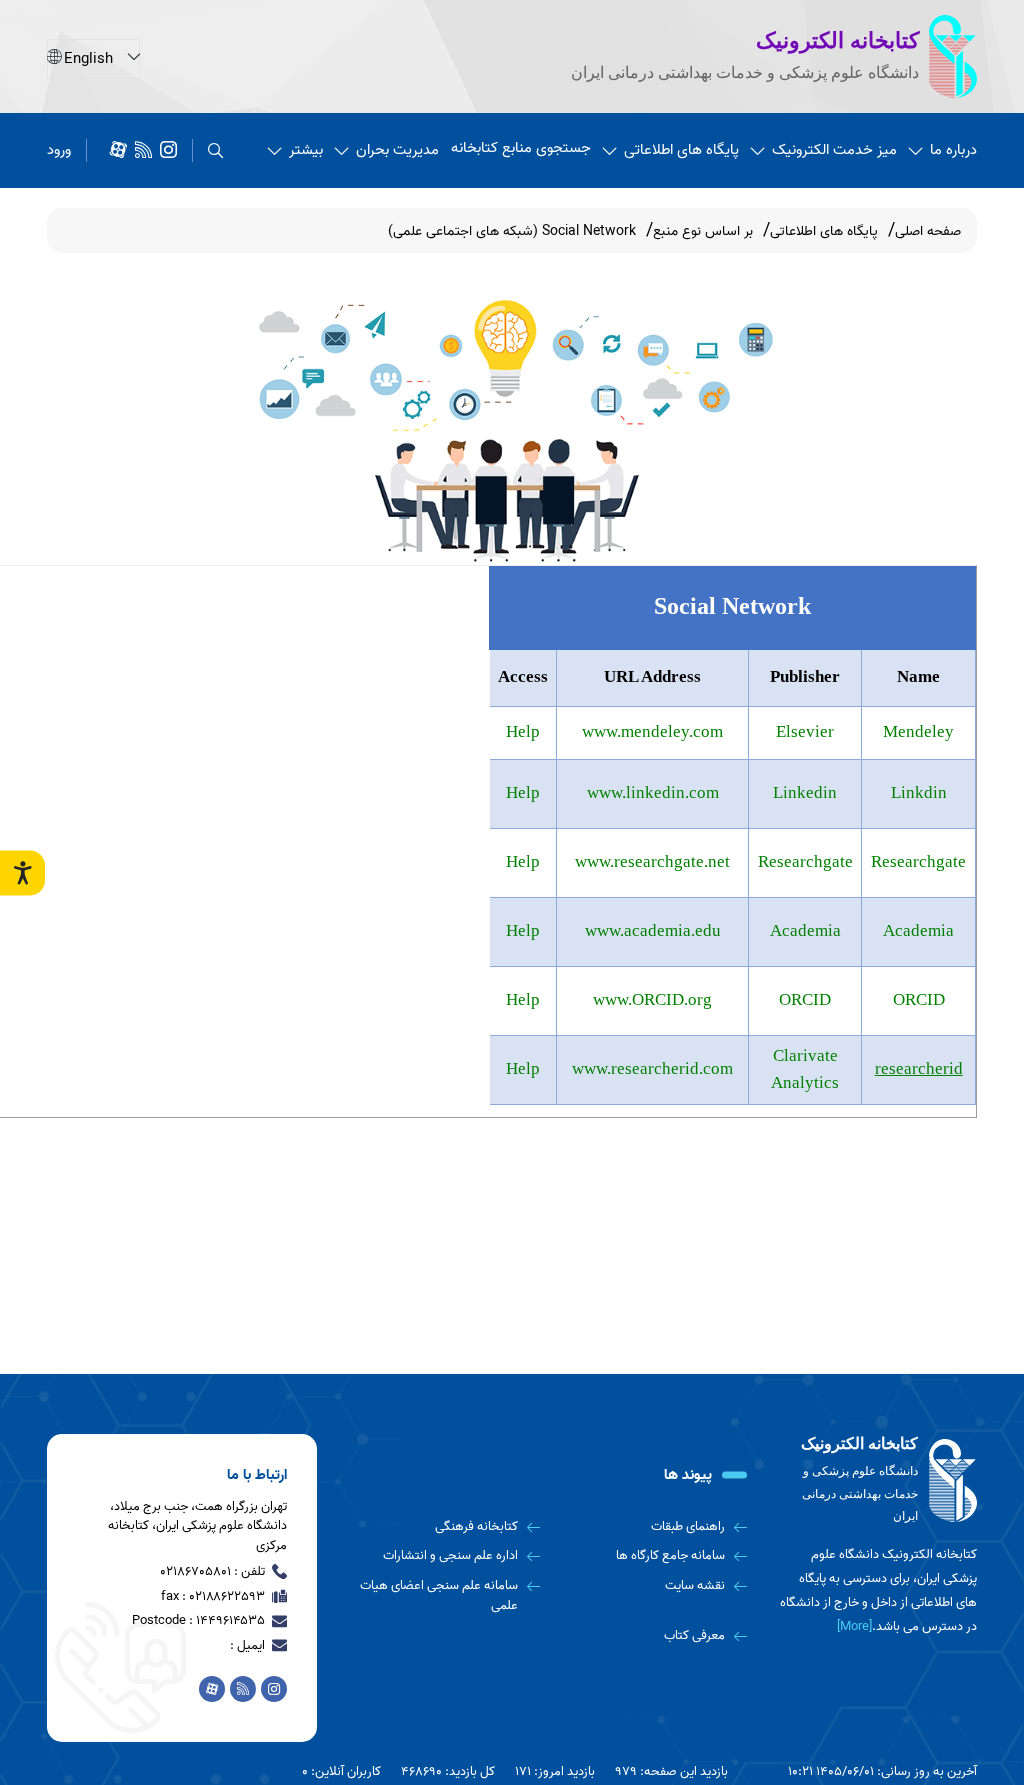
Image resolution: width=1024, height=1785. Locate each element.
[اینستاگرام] (168, 150)
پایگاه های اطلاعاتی (681, 150)
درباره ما (953, 150)
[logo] (877, 1481)
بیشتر (306, 150)
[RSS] (143, 150)
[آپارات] (118, 150)
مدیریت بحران (397, 150)
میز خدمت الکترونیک (834, 150)
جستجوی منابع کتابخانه (521, 148)
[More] (854, 1626)
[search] (215, 150)
